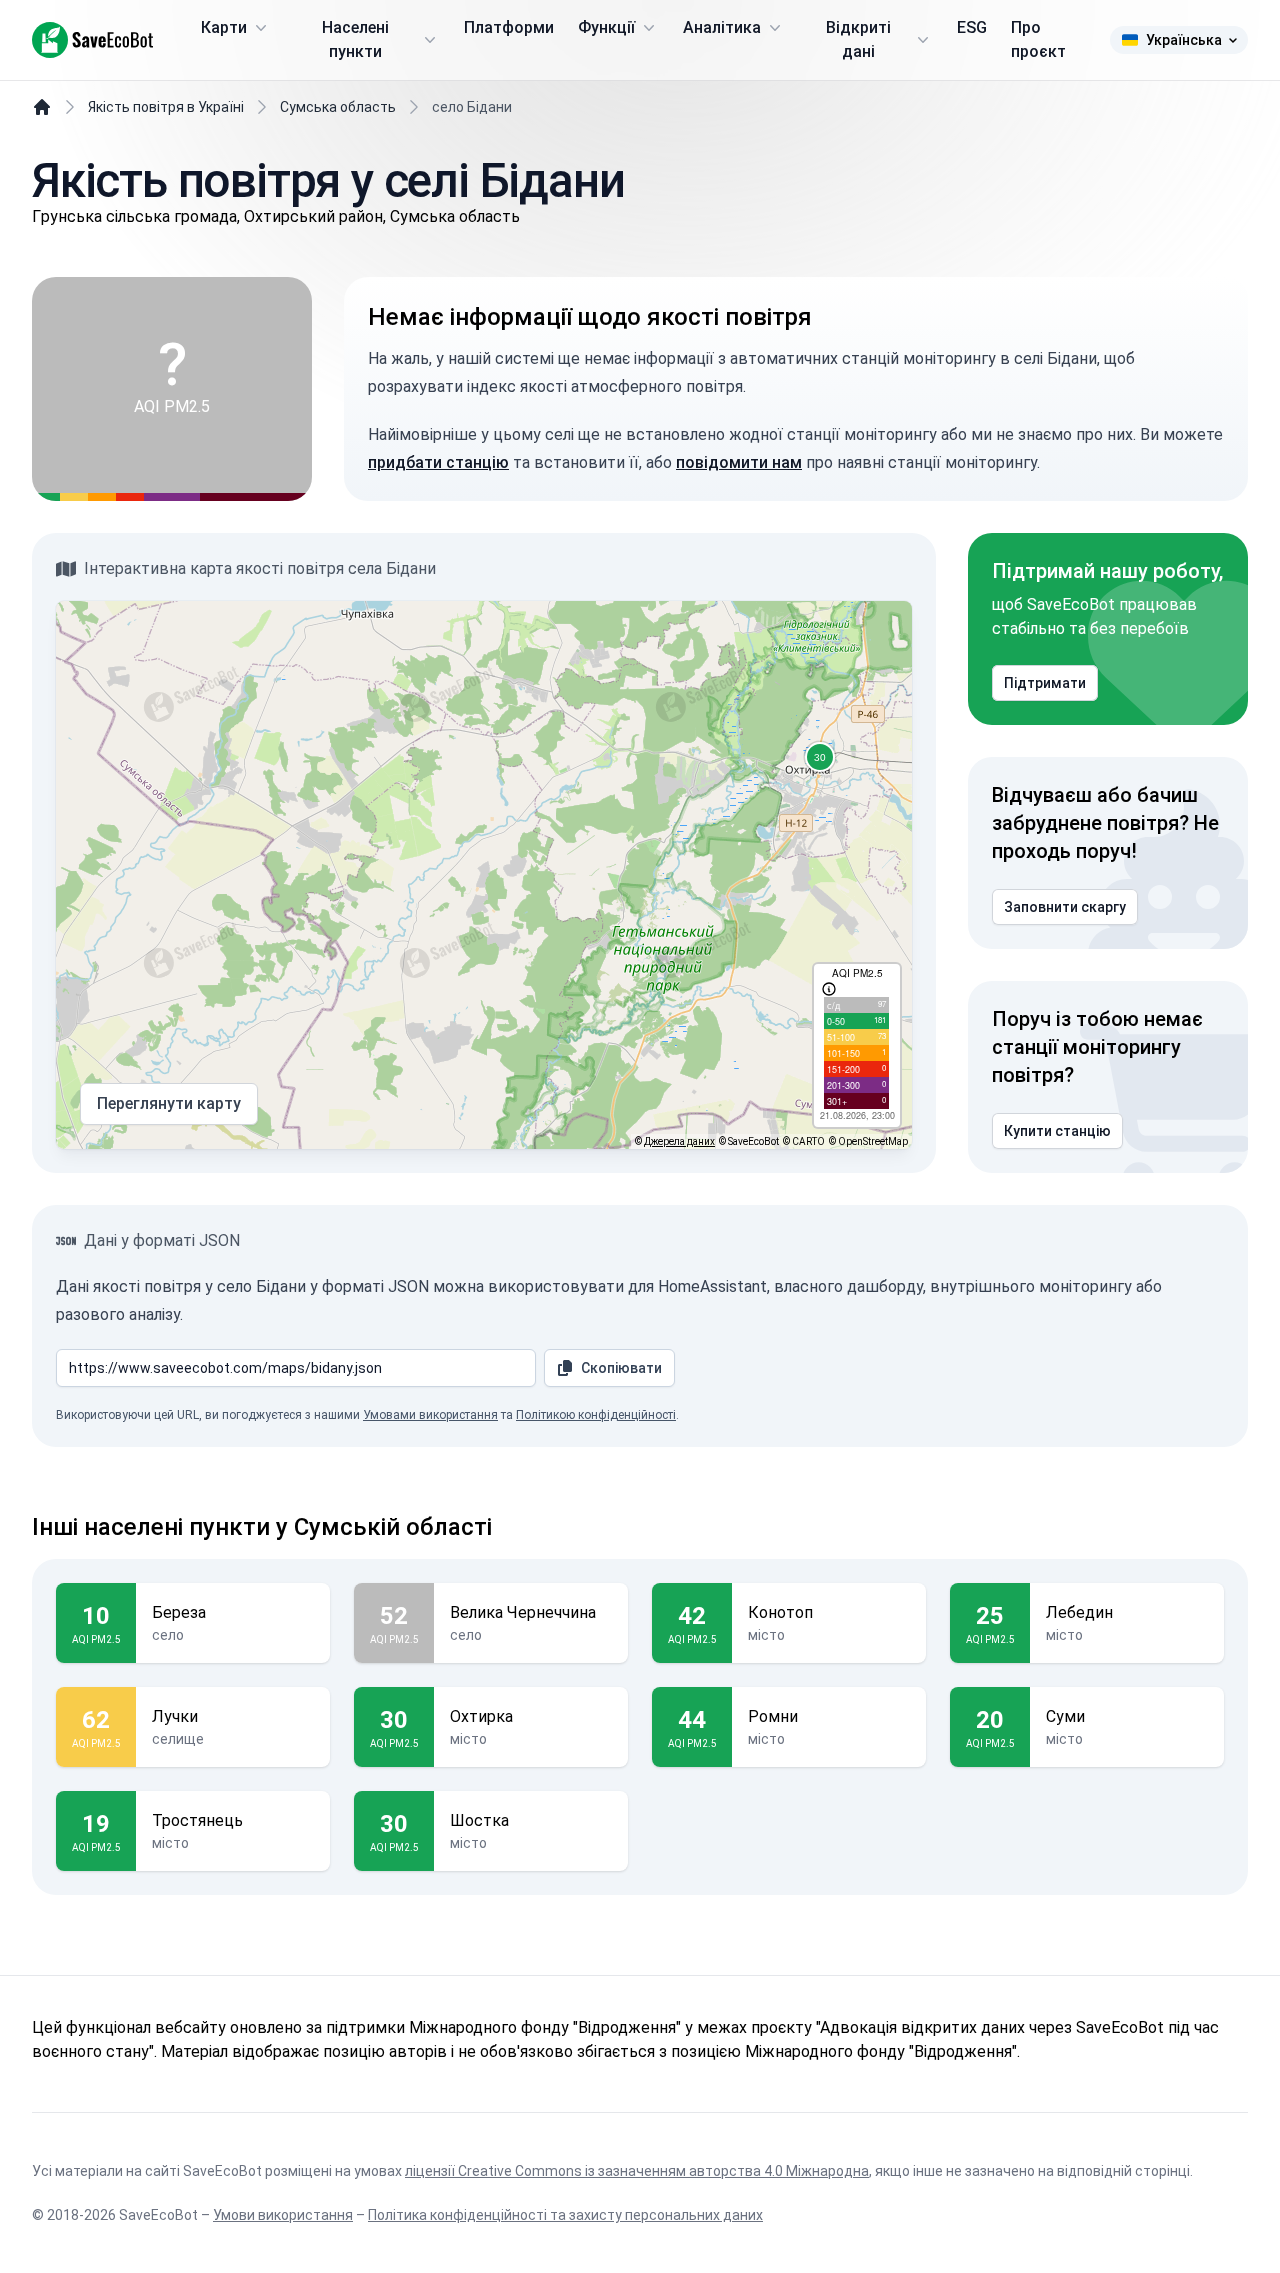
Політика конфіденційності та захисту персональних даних (565, 2215)
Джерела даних (679, 1141)
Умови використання (283, 2215)
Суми (1065, 1716)
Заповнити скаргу (1065, 907)
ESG (972, 27)
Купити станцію (1057, 1131)
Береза (179, 1612)
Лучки (175, 1716)
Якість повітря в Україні (166, 107)
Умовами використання (430, 1415)
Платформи (509, 27)
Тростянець (197, 1820)
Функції (606, 27)
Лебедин (1079, 1612)
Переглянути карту (169, 1103)
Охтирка (481, 1716)
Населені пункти (355, 39)
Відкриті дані (858, 39)
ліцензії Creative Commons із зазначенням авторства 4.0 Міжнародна (637, 2171)
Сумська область (338, 107)
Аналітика (722, 27)
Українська (1184, 40)
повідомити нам (739, 462)
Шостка (479, 1820)
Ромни (773, 1716)
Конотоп (780, 1612)
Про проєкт (1038, 39)
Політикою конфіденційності (596, 1415)
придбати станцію (438, 462)
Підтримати (1045, 683)
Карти (224, 27)
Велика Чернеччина (523, 1612)
